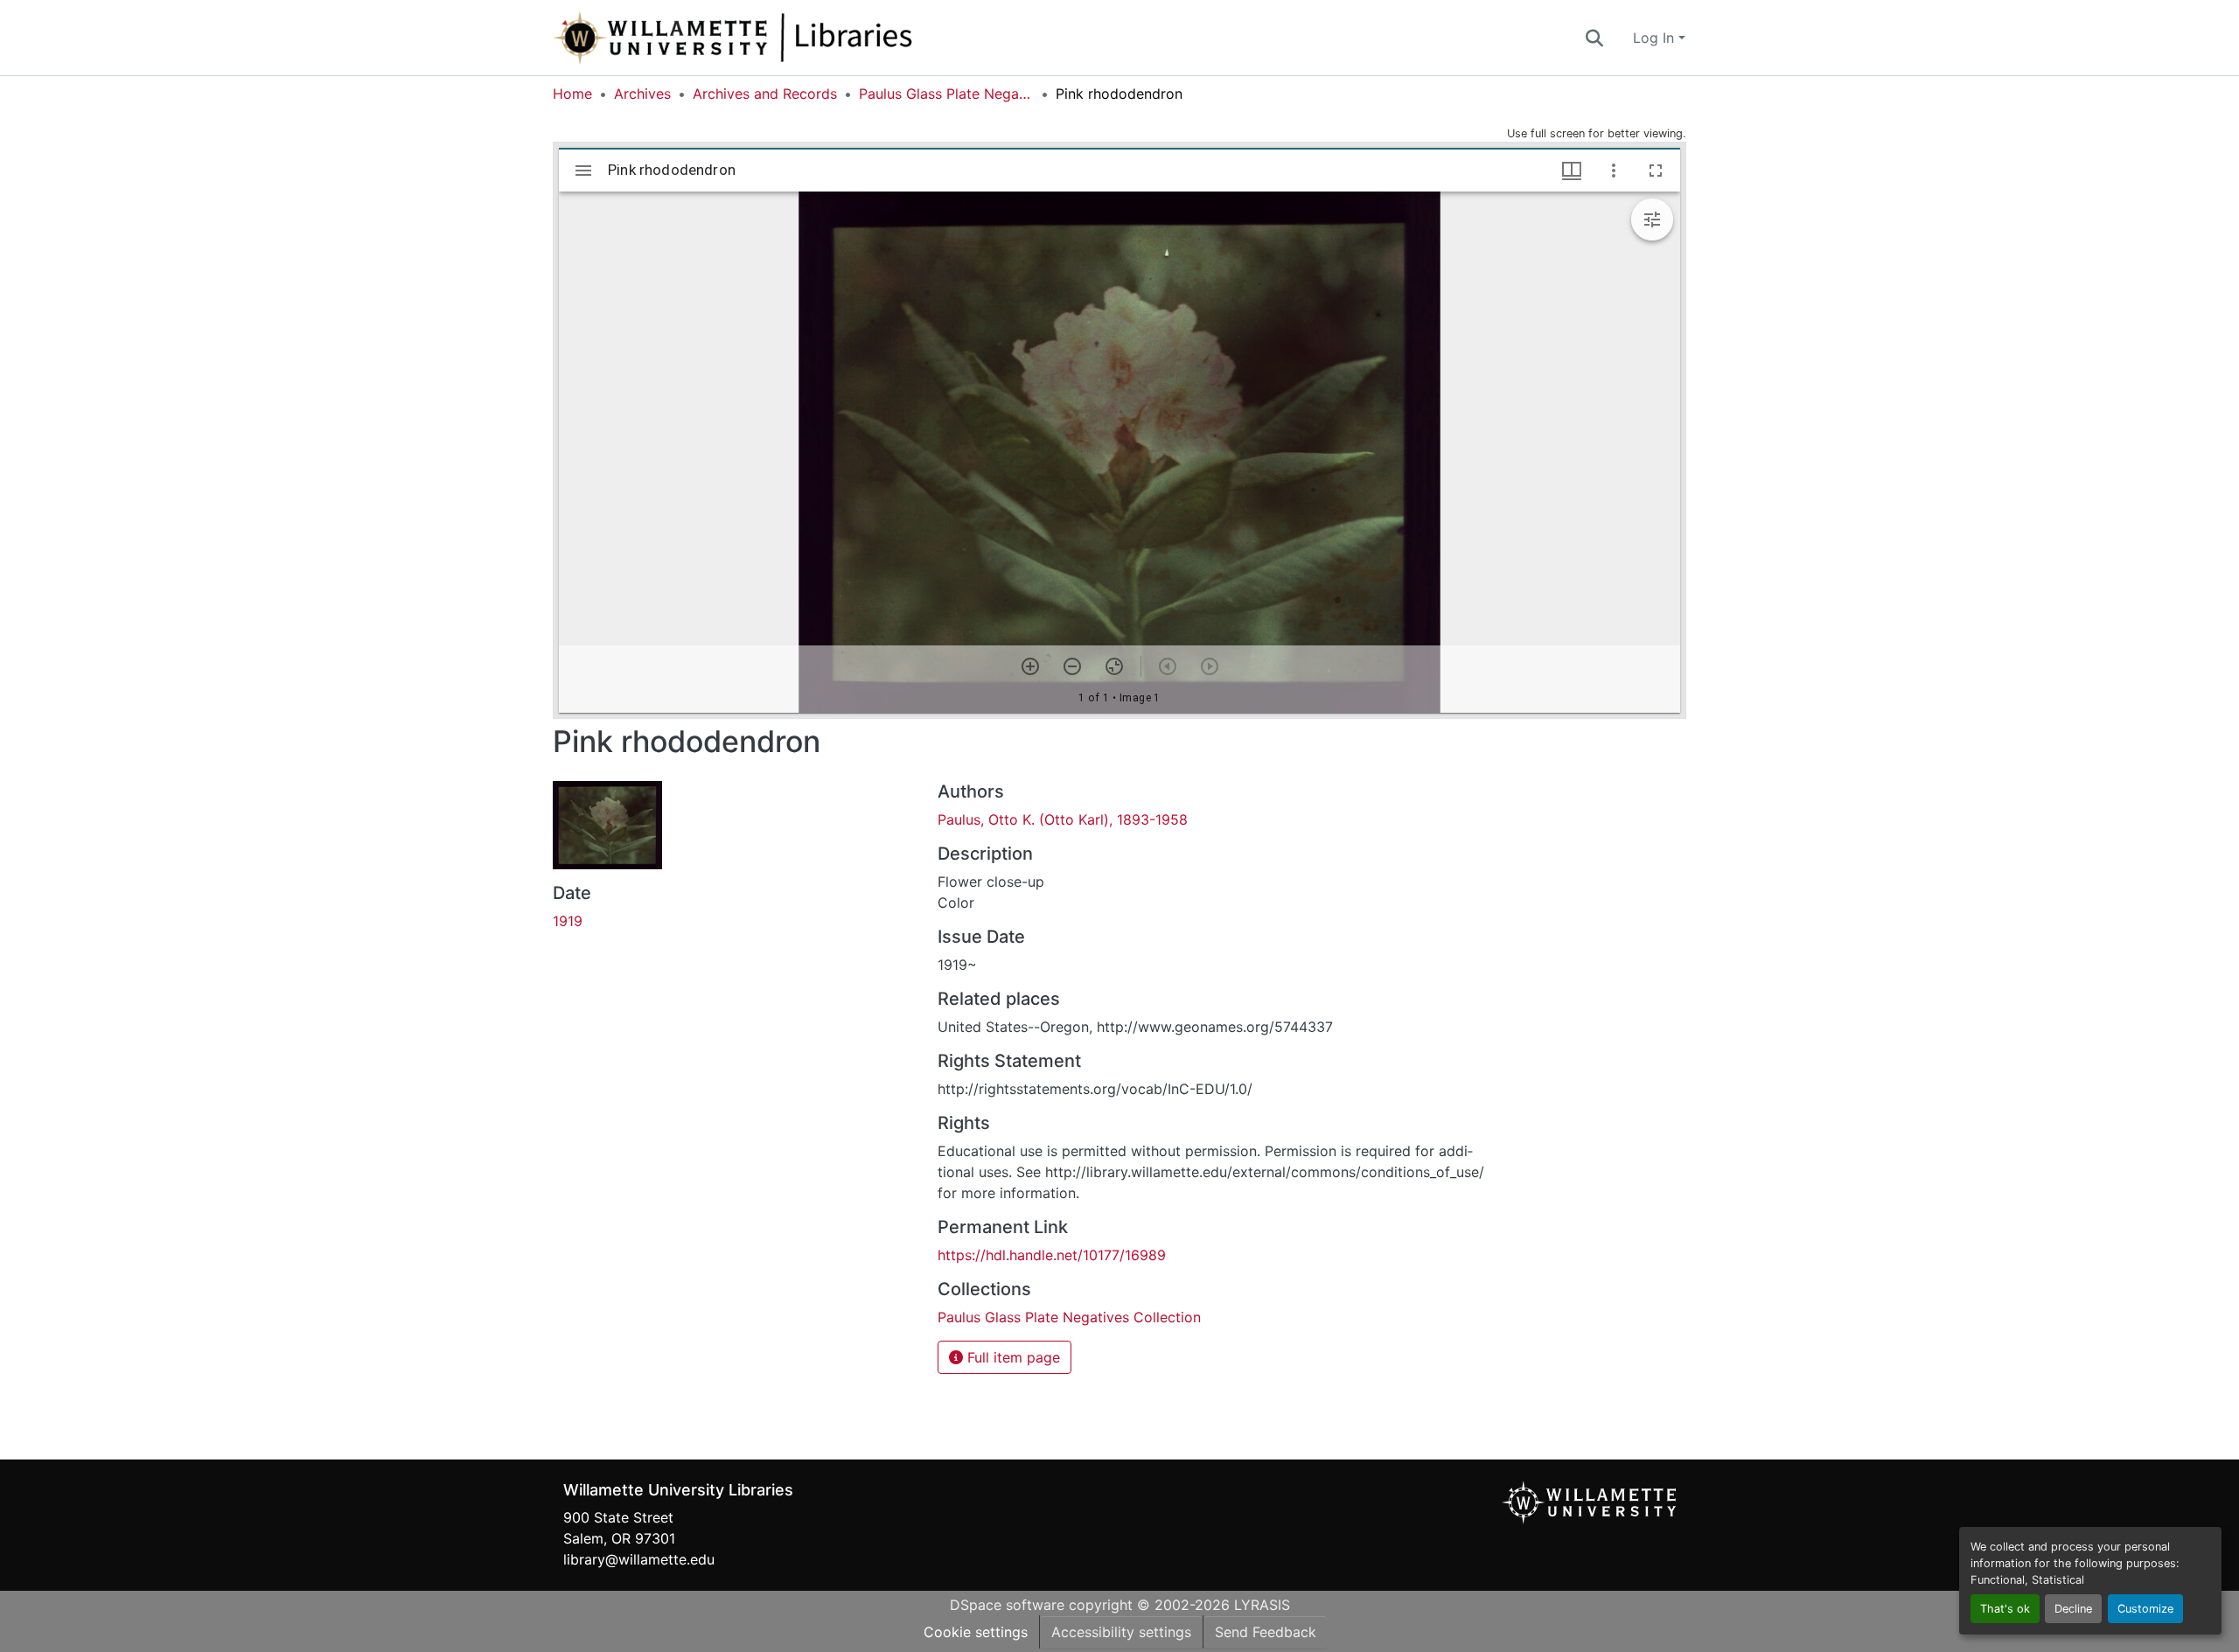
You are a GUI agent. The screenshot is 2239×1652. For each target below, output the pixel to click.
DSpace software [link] (1007, 1605)
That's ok (2005, 1609)
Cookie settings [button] (976, 1632)
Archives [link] (642, 94)
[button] (791, 38)
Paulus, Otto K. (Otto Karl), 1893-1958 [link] (1063, 819)
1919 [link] (568, 921)
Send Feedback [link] (1266, 1632)
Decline (2073, 1609)
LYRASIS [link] (1262, 1605)
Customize (2145, 1609)
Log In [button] (1656, 38)
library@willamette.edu (639, 1559)
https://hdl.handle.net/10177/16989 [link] (1052, 1255)
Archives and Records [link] (765, 94)
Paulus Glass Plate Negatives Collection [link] (946, 94)
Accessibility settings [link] (1121, 1632)
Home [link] (572, 94)
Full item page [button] (1011, 1357)
